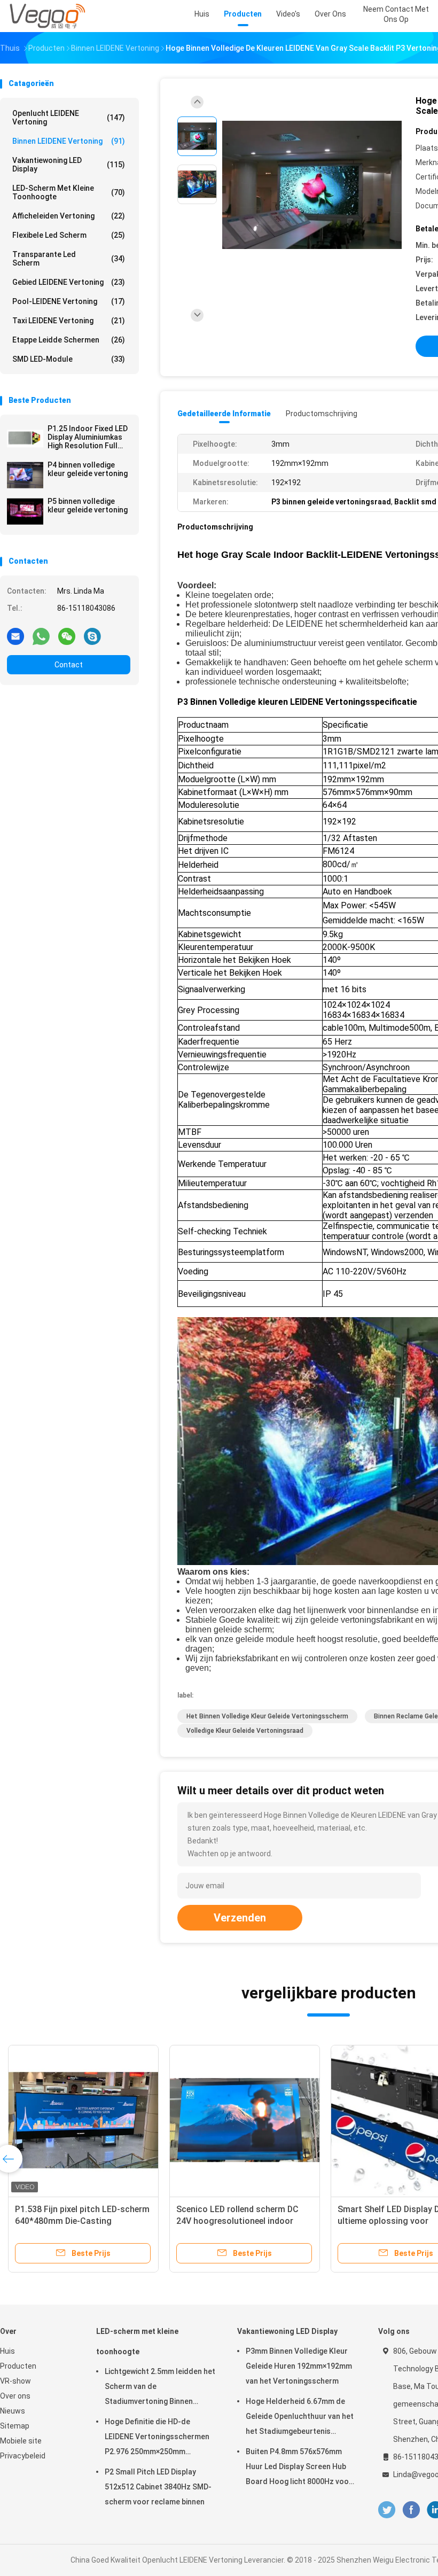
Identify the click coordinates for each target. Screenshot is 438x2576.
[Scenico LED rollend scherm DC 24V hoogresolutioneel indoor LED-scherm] (245, 2120)
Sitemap (15, 2426)
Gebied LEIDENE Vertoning (69, 282)
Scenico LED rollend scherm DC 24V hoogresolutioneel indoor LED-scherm (237, 2221)
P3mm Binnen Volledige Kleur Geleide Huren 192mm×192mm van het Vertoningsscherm (299, 2366)
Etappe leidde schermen (69, 340)
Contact (69, 665)
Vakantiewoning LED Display (69, 165)
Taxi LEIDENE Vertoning (69, 321)
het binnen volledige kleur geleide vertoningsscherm (267, 1716)
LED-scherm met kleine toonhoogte (69, 192)
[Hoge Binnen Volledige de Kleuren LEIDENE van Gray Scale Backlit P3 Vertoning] (312, 186)
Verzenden (240, 1918)
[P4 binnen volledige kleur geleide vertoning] (25, 475)
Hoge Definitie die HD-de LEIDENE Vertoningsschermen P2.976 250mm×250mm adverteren (157, 2438)
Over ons (15, 2396)
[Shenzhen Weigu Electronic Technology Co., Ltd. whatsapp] (41, 636)
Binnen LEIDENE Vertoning (69, 141)
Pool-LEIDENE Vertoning (69, 301)
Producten (18, 2366)
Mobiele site (21, 2441)
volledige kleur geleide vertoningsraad (245, 1731)
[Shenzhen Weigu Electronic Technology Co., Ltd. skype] (92, 636)
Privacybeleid (23, 2456)
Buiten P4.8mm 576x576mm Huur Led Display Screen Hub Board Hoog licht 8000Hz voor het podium (299, 2468)
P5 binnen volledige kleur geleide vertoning (88, 505)
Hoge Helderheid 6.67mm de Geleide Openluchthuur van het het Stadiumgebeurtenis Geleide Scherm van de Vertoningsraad (300, 2418)
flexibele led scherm (69, 235)
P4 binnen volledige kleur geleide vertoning (88, 469)
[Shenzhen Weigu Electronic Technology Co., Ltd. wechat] (67, 636)
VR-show (15, 2381)
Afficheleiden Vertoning (69, 216)
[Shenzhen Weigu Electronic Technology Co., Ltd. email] (15, 636)
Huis (7, 2351)
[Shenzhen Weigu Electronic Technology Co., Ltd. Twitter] (387, 2510)
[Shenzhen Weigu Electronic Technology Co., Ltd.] (47, 16)
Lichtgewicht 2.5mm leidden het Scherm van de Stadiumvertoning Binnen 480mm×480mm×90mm (160, 2388)
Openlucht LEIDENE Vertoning (69, 118)
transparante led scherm (69, 259)
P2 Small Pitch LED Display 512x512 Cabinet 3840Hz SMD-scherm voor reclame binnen (158, 2487)
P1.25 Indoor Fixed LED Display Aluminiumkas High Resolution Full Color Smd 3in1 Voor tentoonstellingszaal (88, 437)
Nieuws (13, 2411)
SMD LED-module (69, 359)
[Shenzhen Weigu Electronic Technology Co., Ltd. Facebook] (411, 2510)
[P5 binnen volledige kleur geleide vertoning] (25, 511)
